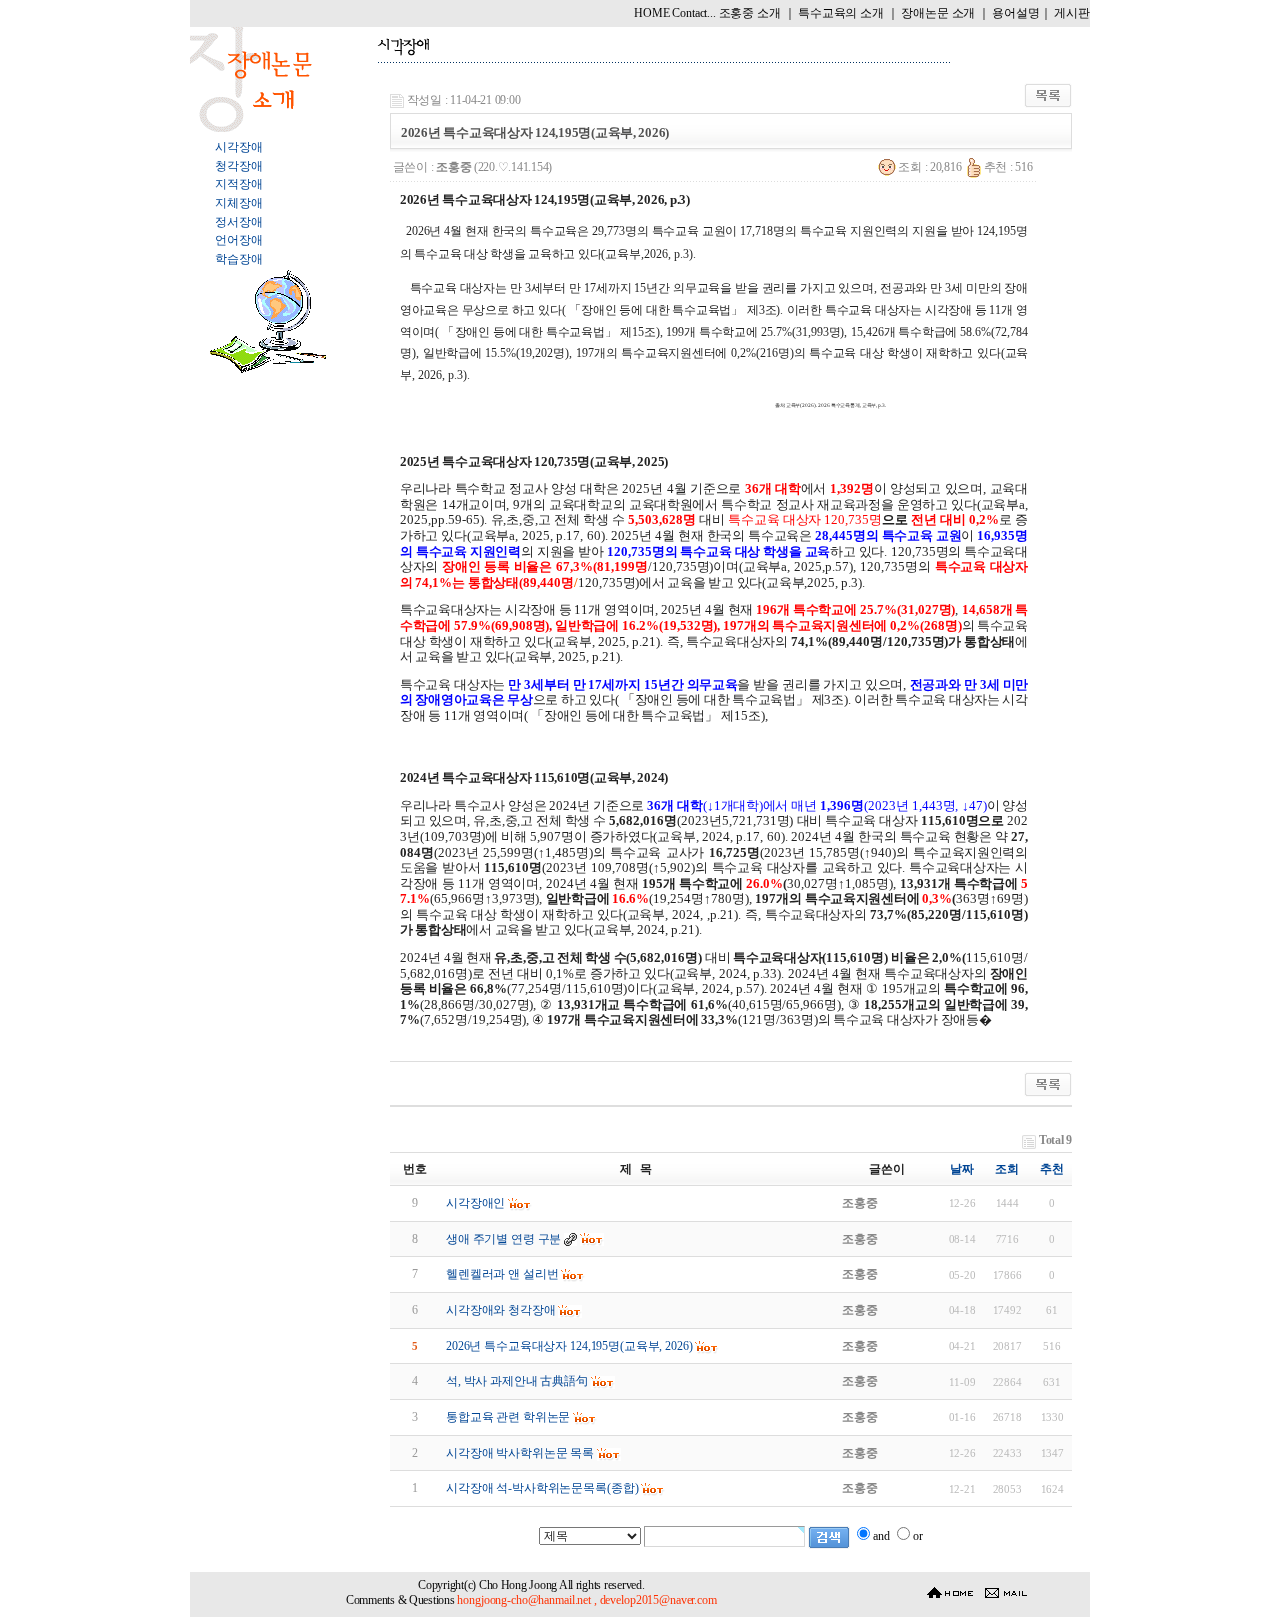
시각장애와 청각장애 (501, 1310)
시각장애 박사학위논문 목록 (520, 1453)
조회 (1007, 1169)
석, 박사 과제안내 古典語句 (517, 1381)
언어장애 (238, 240)
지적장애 (238, 184)
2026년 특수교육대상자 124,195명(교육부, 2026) (569, 1346)
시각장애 (238, 147)
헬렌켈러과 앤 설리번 (502, 1274)
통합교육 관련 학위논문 (508, 1417)
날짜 (962, 1169)
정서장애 (238, 222)
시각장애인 (475, 1203)
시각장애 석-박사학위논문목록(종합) (542, 1488)
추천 (1052, 1169)
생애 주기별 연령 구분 (503, 1239)
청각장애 (238, 166)
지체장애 (238, 203)
